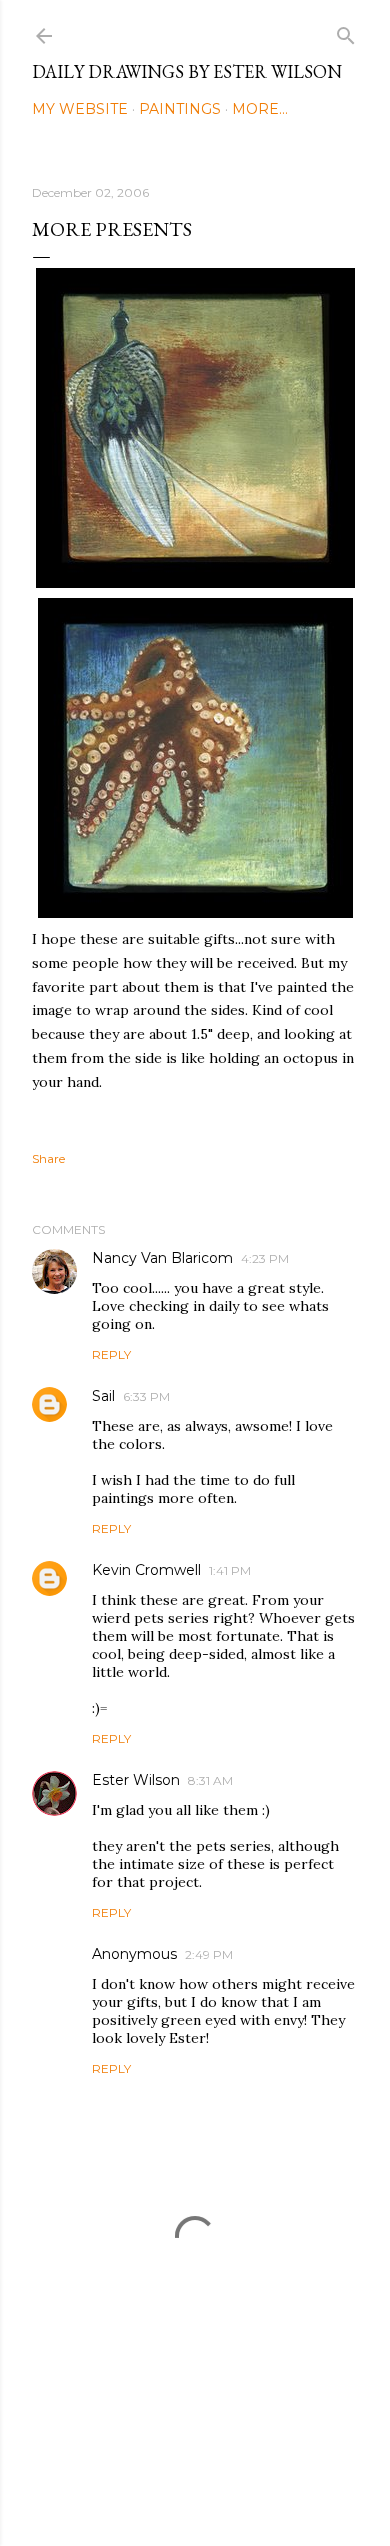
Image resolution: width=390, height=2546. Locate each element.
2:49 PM (209, 1954)
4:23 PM (265, 1258)
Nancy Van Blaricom (162, 1258)
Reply (111, 1354)
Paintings (180, 109)
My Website (80, 109)
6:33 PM (146, 1396)
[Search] (346, 31)
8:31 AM (210, 1780)
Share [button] (48, 1158)
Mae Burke (248, 2488)
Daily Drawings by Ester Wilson (187, 71)
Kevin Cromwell (146, 1570)
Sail (103, 1396)
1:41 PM (230, 1570)
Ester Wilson (136, 1780)
